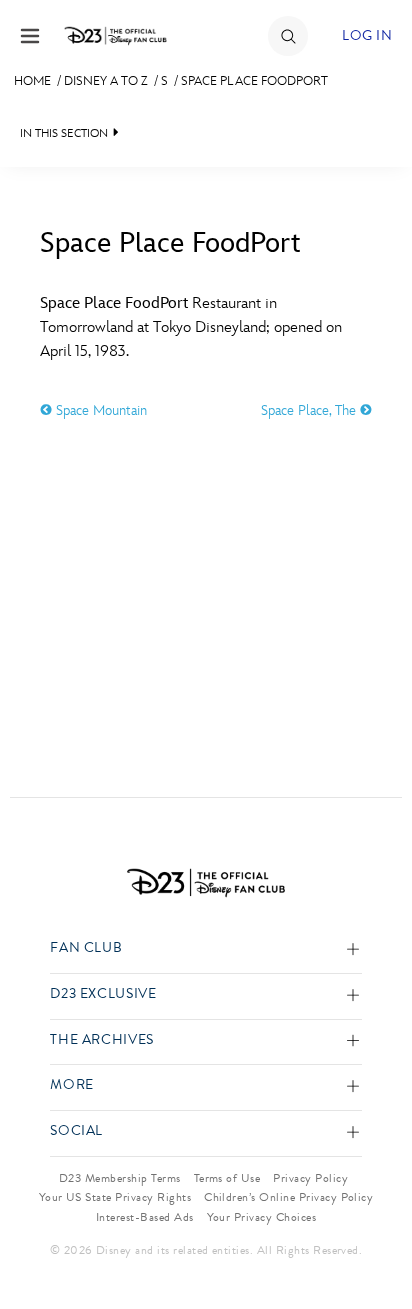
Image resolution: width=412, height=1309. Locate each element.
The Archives (102, 1040)
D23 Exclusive (103, 994)
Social (76, 1131)
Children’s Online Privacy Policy (288, 1197)
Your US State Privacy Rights (115, 1197)
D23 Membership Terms (120, 1178)
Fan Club (86, 948)
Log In (367, 35)
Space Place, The (310, 410)
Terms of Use (227, 1178)
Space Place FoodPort (254, 81)
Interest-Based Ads (145, 1217)
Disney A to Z (106, 81)
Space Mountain (99, 410)
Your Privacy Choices (262, 1217)
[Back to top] (373, 1242)
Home (32, 81)
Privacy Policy (310, 1178)
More (72, 1085)
